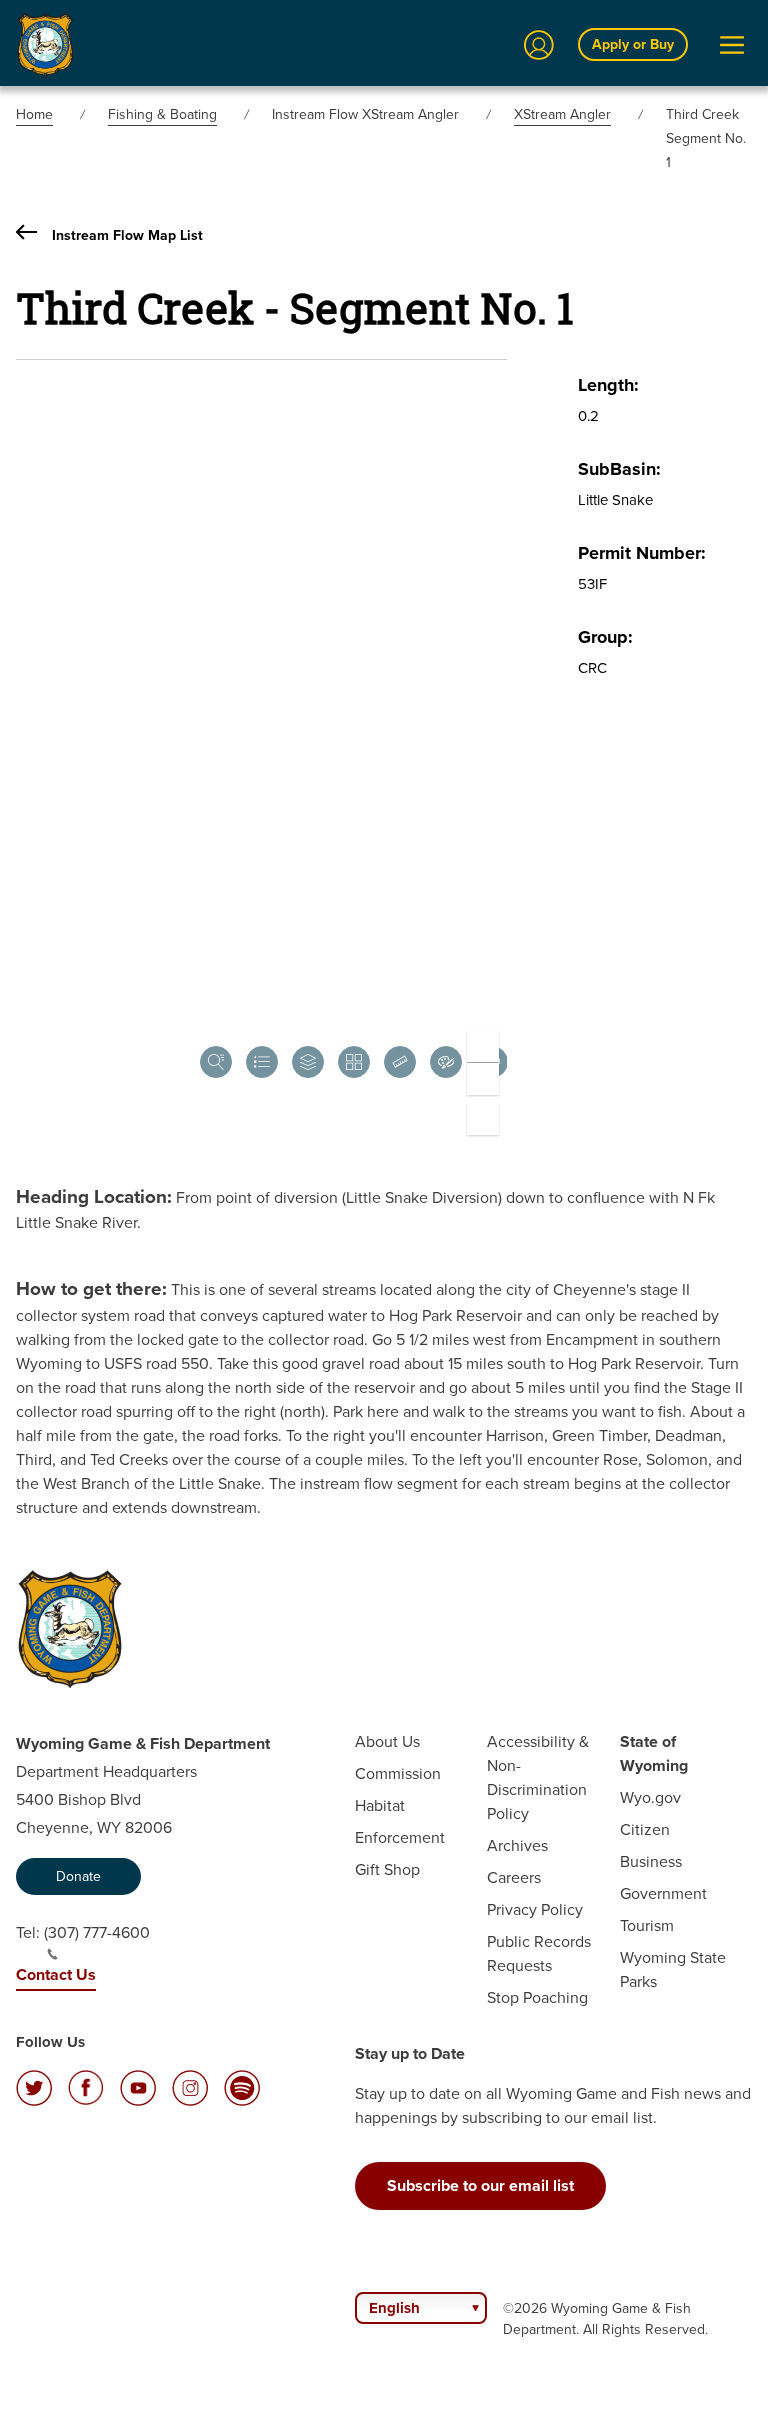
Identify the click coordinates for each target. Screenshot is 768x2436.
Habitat (380, 1805)
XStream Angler (562, 114)
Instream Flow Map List (127, 235)
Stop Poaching (537, 1997)
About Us (387, 1741)
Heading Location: (94, 1196)
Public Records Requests (539, 1953)
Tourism (647, 1925)
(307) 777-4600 (97, 1932)
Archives (517, 1845)
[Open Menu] (732, 45)
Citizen (645, 1829)
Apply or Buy (633, 44)
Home (34, 114)
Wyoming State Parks (673, 1969)
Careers (514, 1877)
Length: (608, 385)
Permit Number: (642, 553)
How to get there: (91, 1288)
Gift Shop (387, 1869)
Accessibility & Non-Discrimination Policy (538, 1777)
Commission (398, 1773)
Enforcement (400, 1837)
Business (651, 1861)
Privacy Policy (535, 1909)
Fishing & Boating (162, 114)
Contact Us (56, 1974)
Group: (605, 637)
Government (663, 1893)
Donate (78, 1876)
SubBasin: (619, 469)
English (394, 2308)
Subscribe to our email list (480, 2185)
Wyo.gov (650, 1797)
